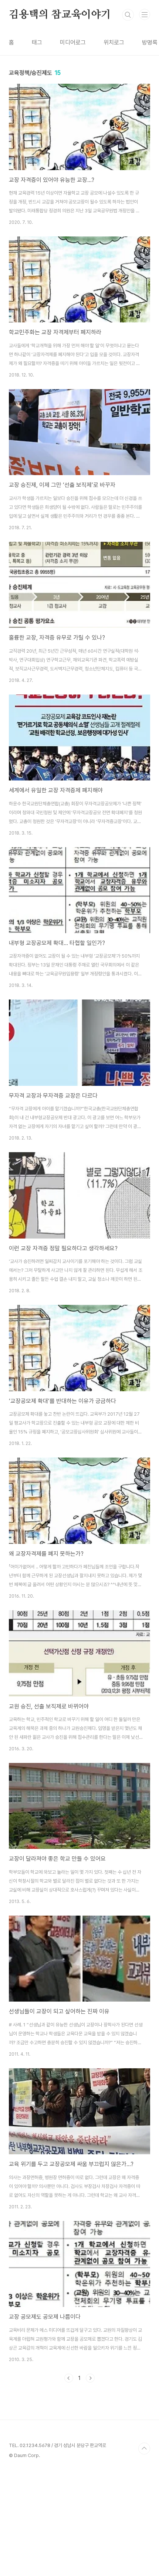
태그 (37, 42)
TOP (144, 2449)
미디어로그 (73, 42)
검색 (128, 15)
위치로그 (114, 42)
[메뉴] (145, 14)
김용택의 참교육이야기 (60, 15)
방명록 (150, 42)
